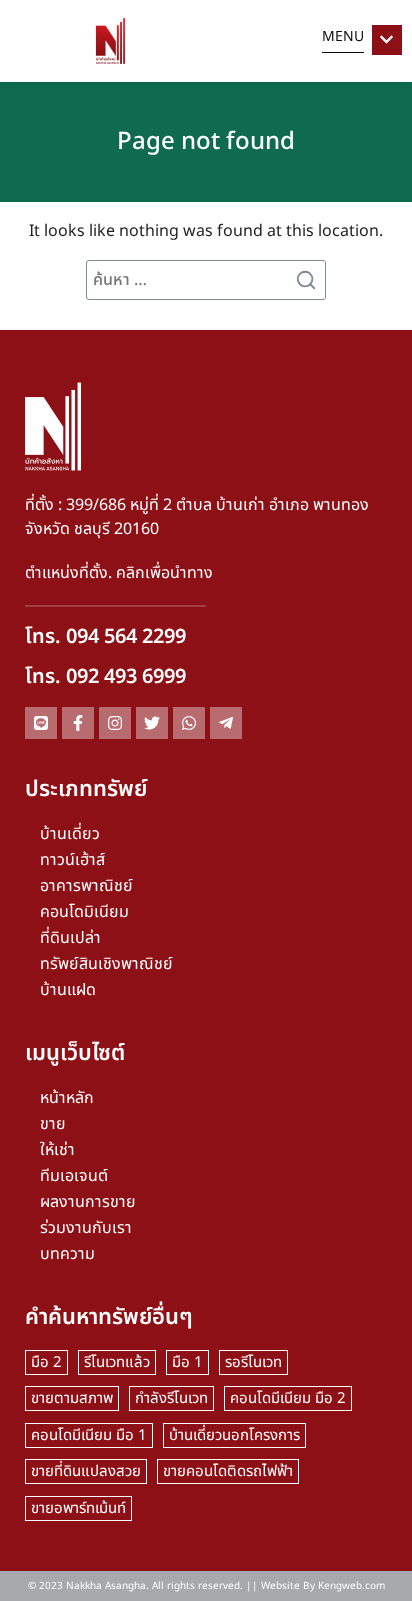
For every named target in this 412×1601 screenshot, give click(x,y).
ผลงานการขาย (88, 1202)
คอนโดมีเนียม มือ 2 (288, 1398)
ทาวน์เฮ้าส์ (72, 860)
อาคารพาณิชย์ (86, 886)
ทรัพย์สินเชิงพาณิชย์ (106, 964)
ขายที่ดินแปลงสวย (86, 1471)
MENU (343, 36)
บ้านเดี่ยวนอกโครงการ (234, 1435)
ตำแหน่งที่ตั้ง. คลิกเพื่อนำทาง (119, 573)
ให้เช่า (57, 1150)
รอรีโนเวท (253, 1362)
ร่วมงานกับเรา (86, 1228)
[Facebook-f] (78, 723)
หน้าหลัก (67, 1098)
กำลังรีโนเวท (171, 1398)
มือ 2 (46, 1362)
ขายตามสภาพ (72, 1398)
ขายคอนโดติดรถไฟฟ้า (228, 1471)
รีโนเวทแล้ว (117, 1362)
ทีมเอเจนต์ (74, 1176)
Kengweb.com (351, 1586)
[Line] (41, 723)
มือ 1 (187, 1362)
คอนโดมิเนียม (84, 912)
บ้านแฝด (68, 990)
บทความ (67, 1254)
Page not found (206, 142)
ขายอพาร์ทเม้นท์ (78, 1508)
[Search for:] (206, 280)
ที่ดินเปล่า (70, 938)
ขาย (53, 1124)
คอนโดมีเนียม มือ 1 (89, 1435)
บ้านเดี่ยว (70, 834)
